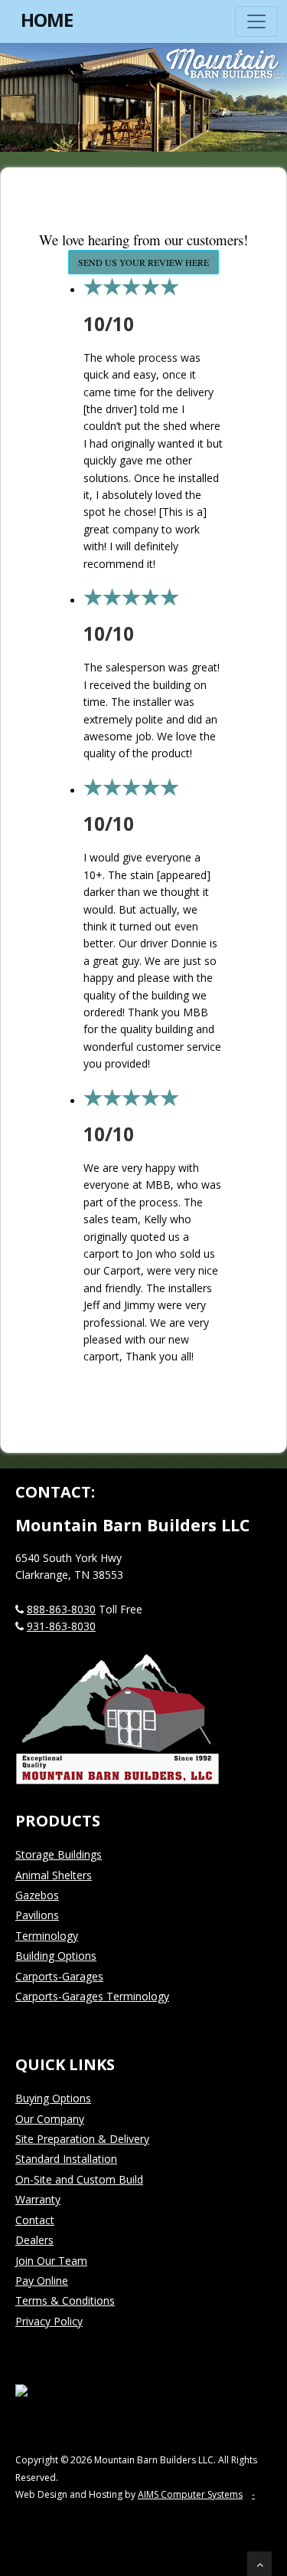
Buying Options (53, 2098)
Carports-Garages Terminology (92, 1996)
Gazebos (37, 1895)
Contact (35, 2220)
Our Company (50, 2119)
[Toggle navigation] (256, 21)
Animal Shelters (54, 1875)
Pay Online (42, 2281)
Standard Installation (66, 2159)
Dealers (34, 2240)
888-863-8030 (61, 1609)
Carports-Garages (59, 1976)
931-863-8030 (61, 1626)
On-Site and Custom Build (79, 2179)
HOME (47, 20)
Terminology (47, 1936)
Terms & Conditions (65, 2300)
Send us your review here (143, 262)
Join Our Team (51, 2261)
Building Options (56, 1956)
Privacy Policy (49, 2321)
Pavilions (37, 1915)
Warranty (38, 2199)
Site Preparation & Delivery (82, 2139)
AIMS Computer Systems (190, 2494)
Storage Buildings (59, 1854)
